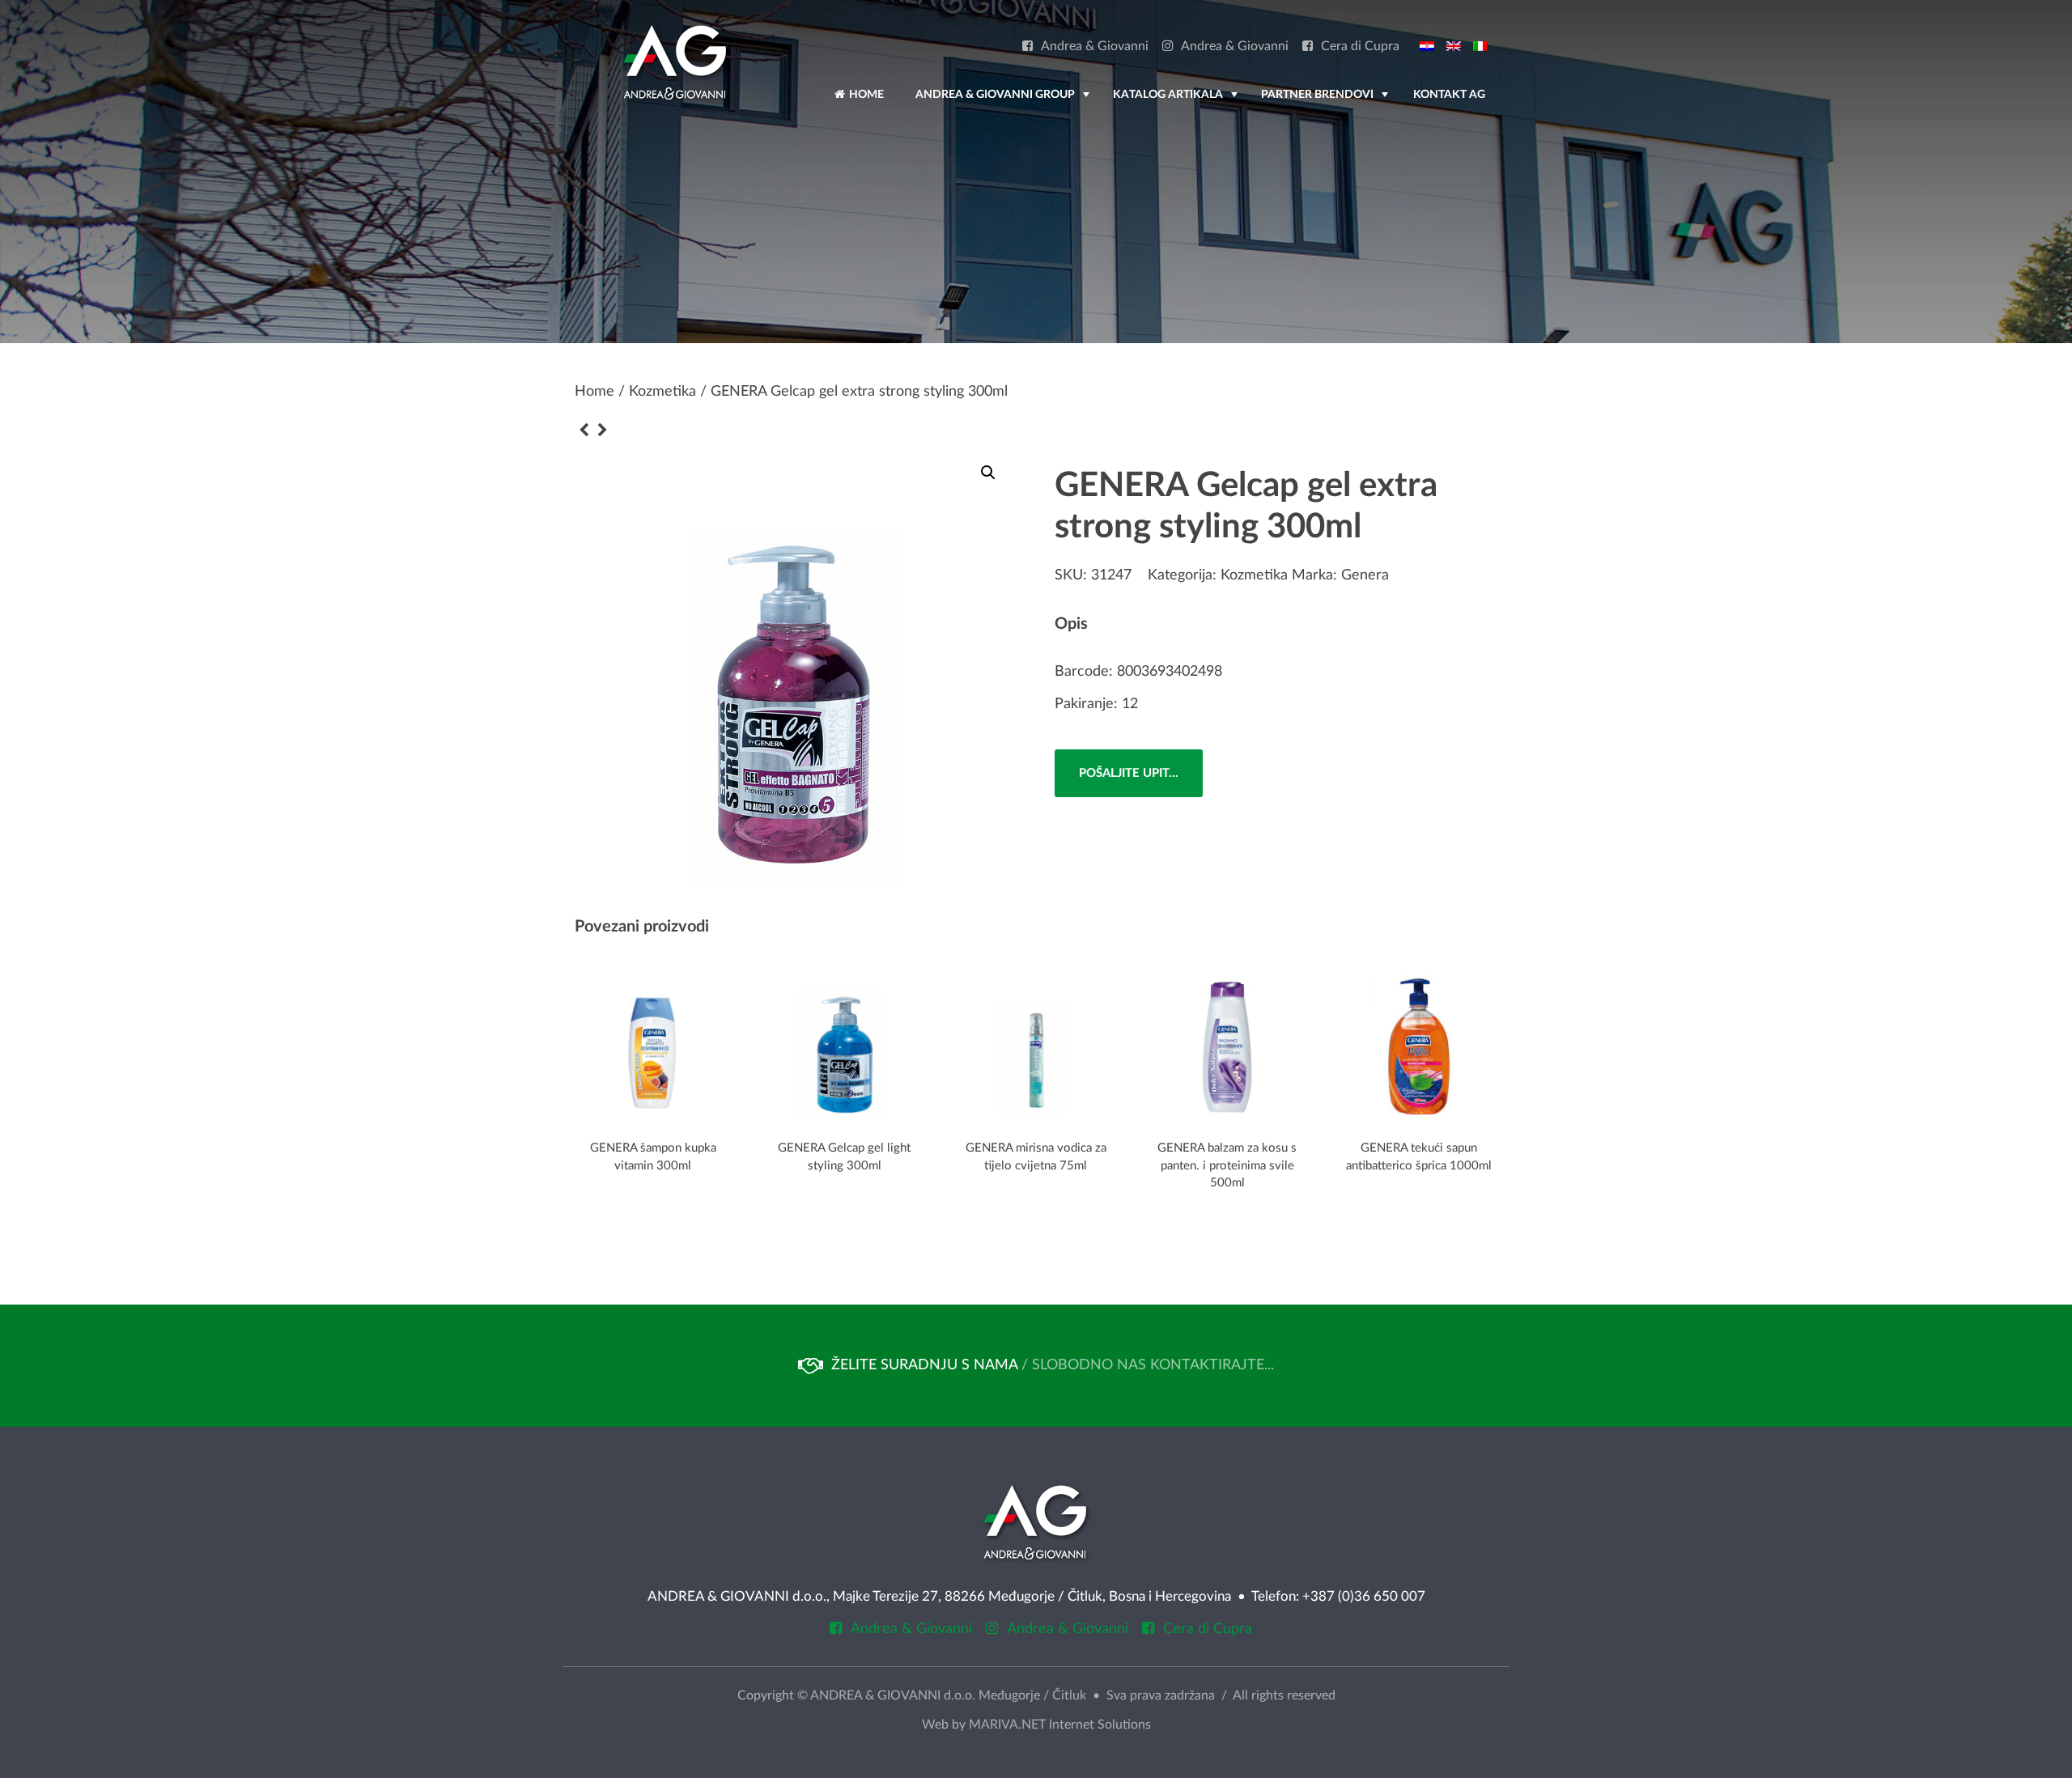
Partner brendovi (1326, 102)
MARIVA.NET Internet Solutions (1060, 1725)
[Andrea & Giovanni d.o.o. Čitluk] (675, 62)
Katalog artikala (1177, 102)
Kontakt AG (1449, 95)
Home (865, 95)
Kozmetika (662, 392)
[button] (988, 473)
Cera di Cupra (1360, 47)
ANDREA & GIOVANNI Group (1004, 102)
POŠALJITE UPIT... (1129, 773)
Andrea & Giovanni (1095, 47)
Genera (1365, 575)
